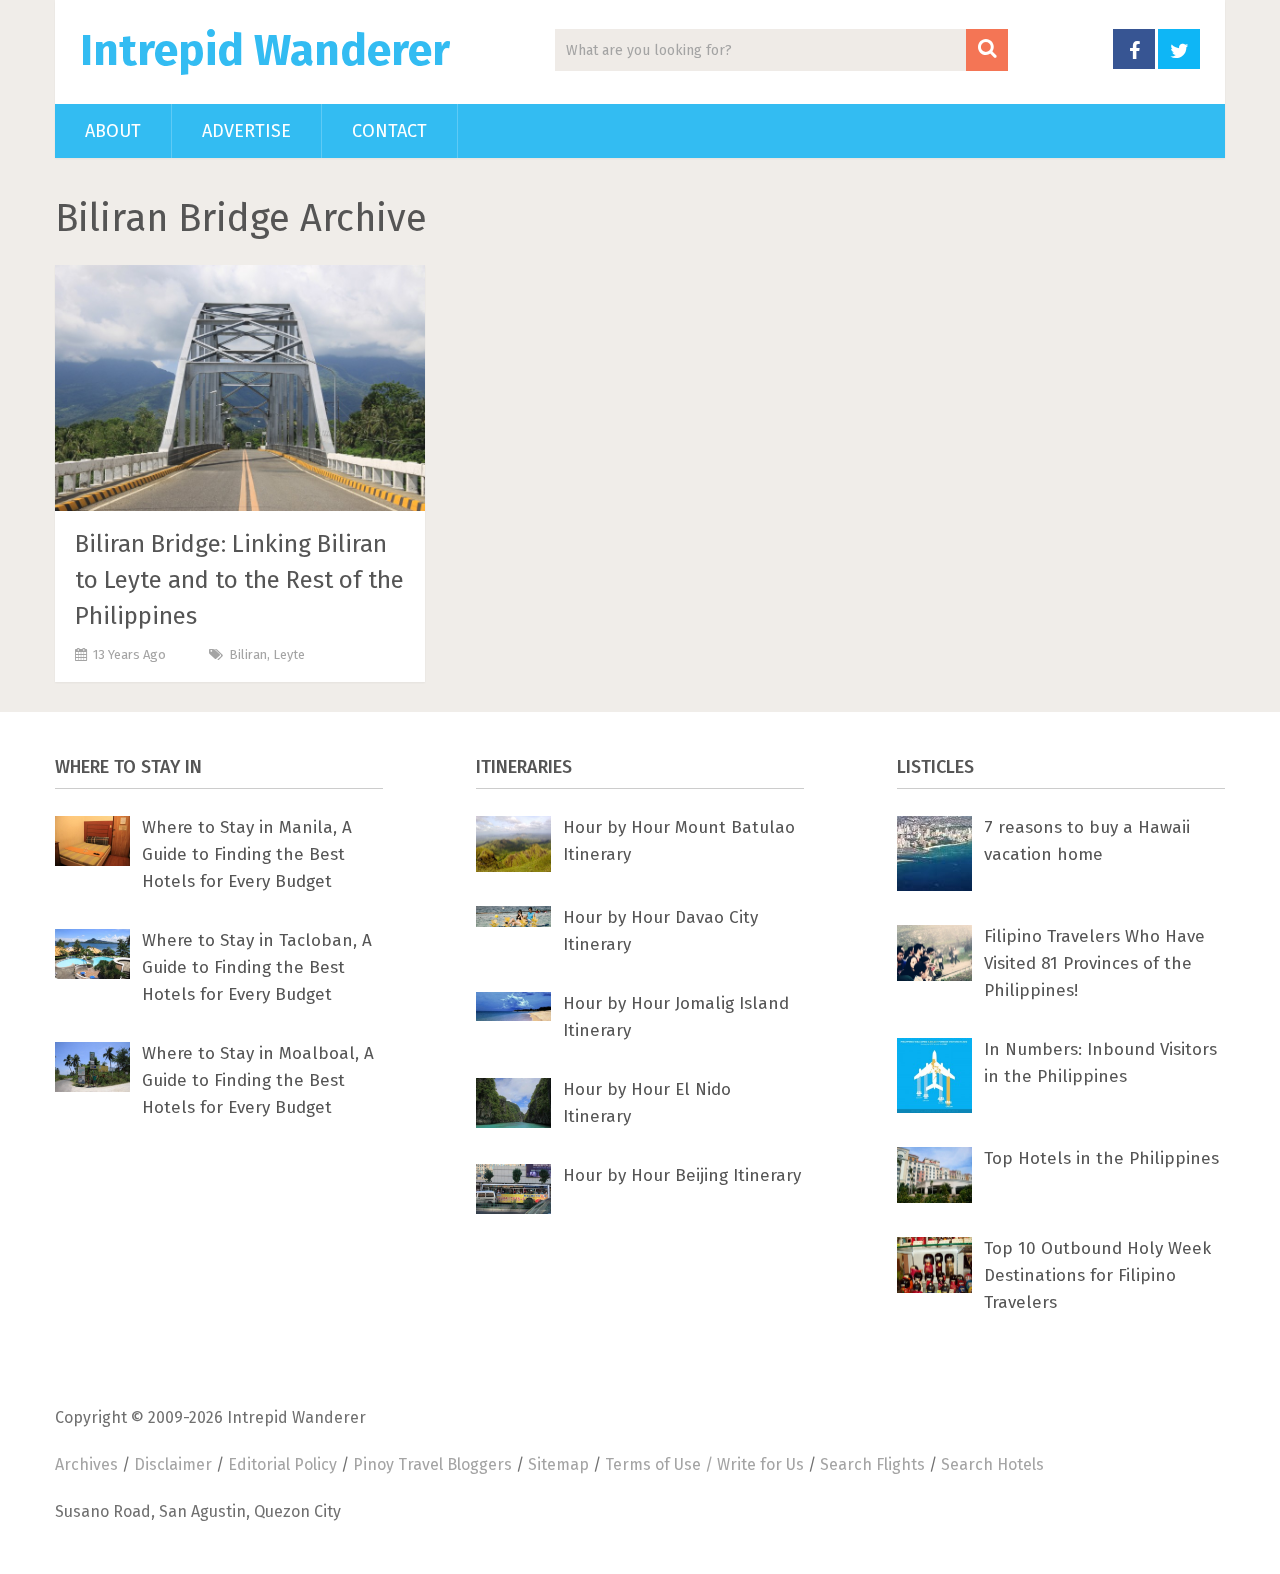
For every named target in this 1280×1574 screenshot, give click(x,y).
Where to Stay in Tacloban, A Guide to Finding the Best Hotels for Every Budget (257, 967)
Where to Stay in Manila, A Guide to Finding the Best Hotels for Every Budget (247, 854)
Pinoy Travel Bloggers (432, 1464)
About (113, 131)
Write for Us (760, 1464)
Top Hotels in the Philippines (1101, 1158)
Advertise (246, 131)
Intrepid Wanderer (265, 51)
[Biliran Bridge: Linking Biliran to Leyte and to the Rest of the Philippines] (240, 388)
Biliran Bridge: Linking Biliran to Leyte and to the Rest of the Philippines (239, 580)
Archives (86, 1464)
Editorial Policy (282, 1464)
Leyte (289, 654)
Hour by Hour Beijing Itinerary (682, 1175)
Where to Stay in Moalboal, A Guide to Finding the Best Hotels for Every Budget (258, 1080)
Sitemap (558, 1464)
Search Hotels (992, 1464)
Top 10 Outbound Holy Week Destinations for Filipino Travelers (1097, 1275)
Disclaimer (173, 1464)
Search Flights (872, 1464)
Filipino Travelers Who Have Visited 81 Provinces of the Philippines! (1094, 963)
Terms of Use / (661, 1464)
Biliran (248, 654)
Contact (389, 131)
